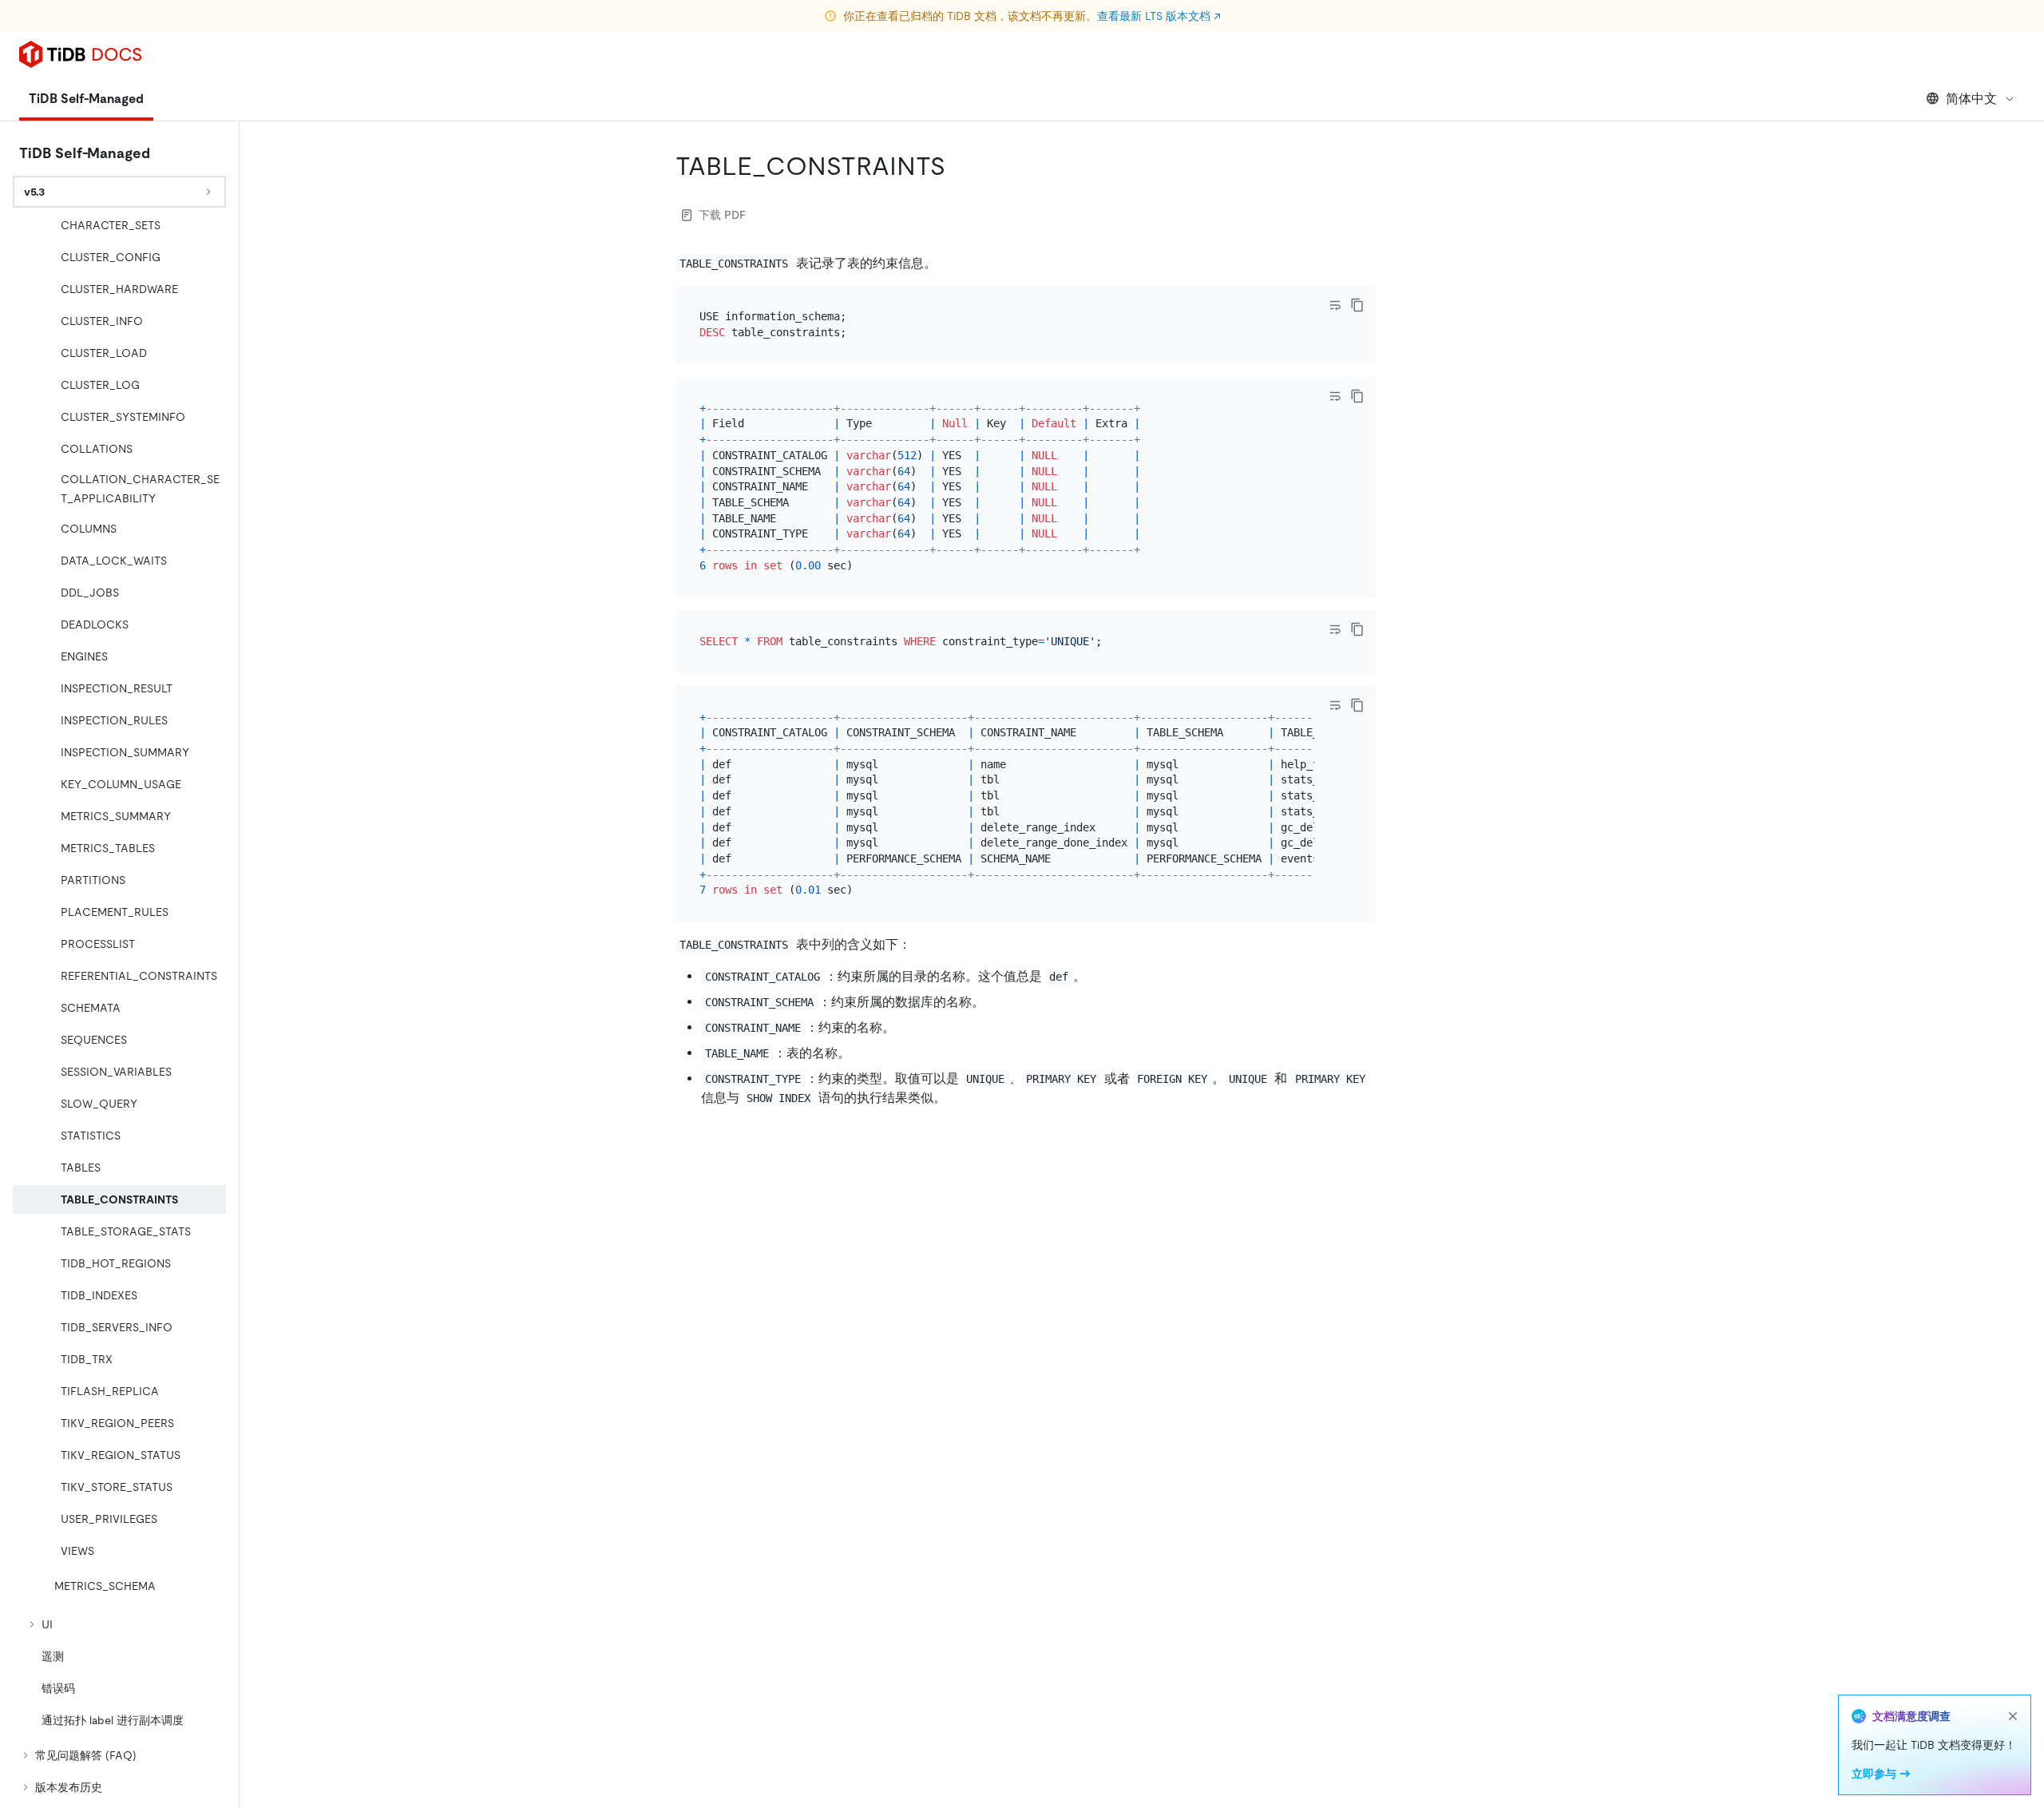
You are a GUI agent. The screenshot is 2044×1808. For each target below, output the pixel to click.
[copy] (1357, 305)
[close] (2013, 1716)
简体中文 (1971, 99)
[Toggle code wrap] (1335, 305)
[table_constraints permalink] (958, 166)
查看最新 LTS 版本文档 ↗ (1159, 16)
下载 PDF (722, 215)
